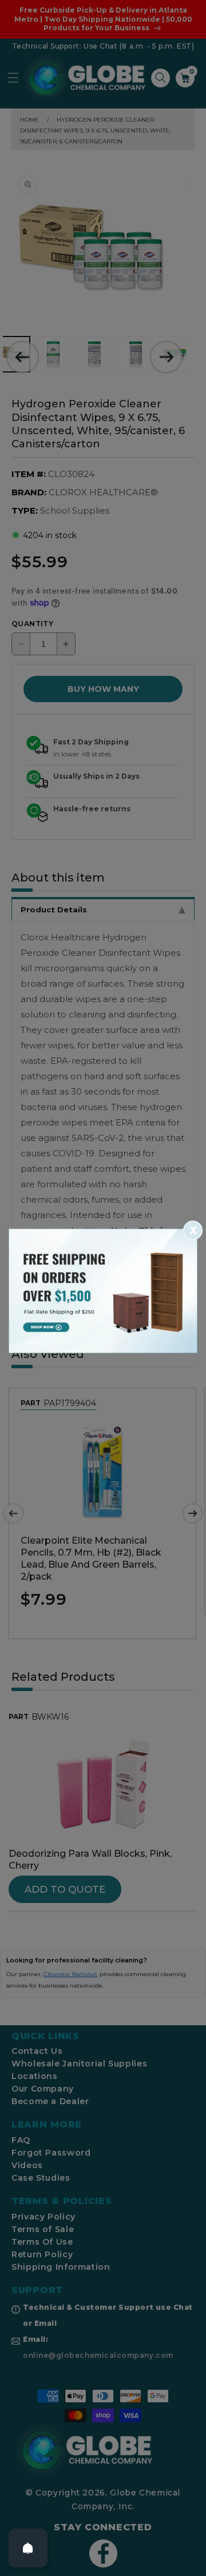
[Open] (28, 2548)
